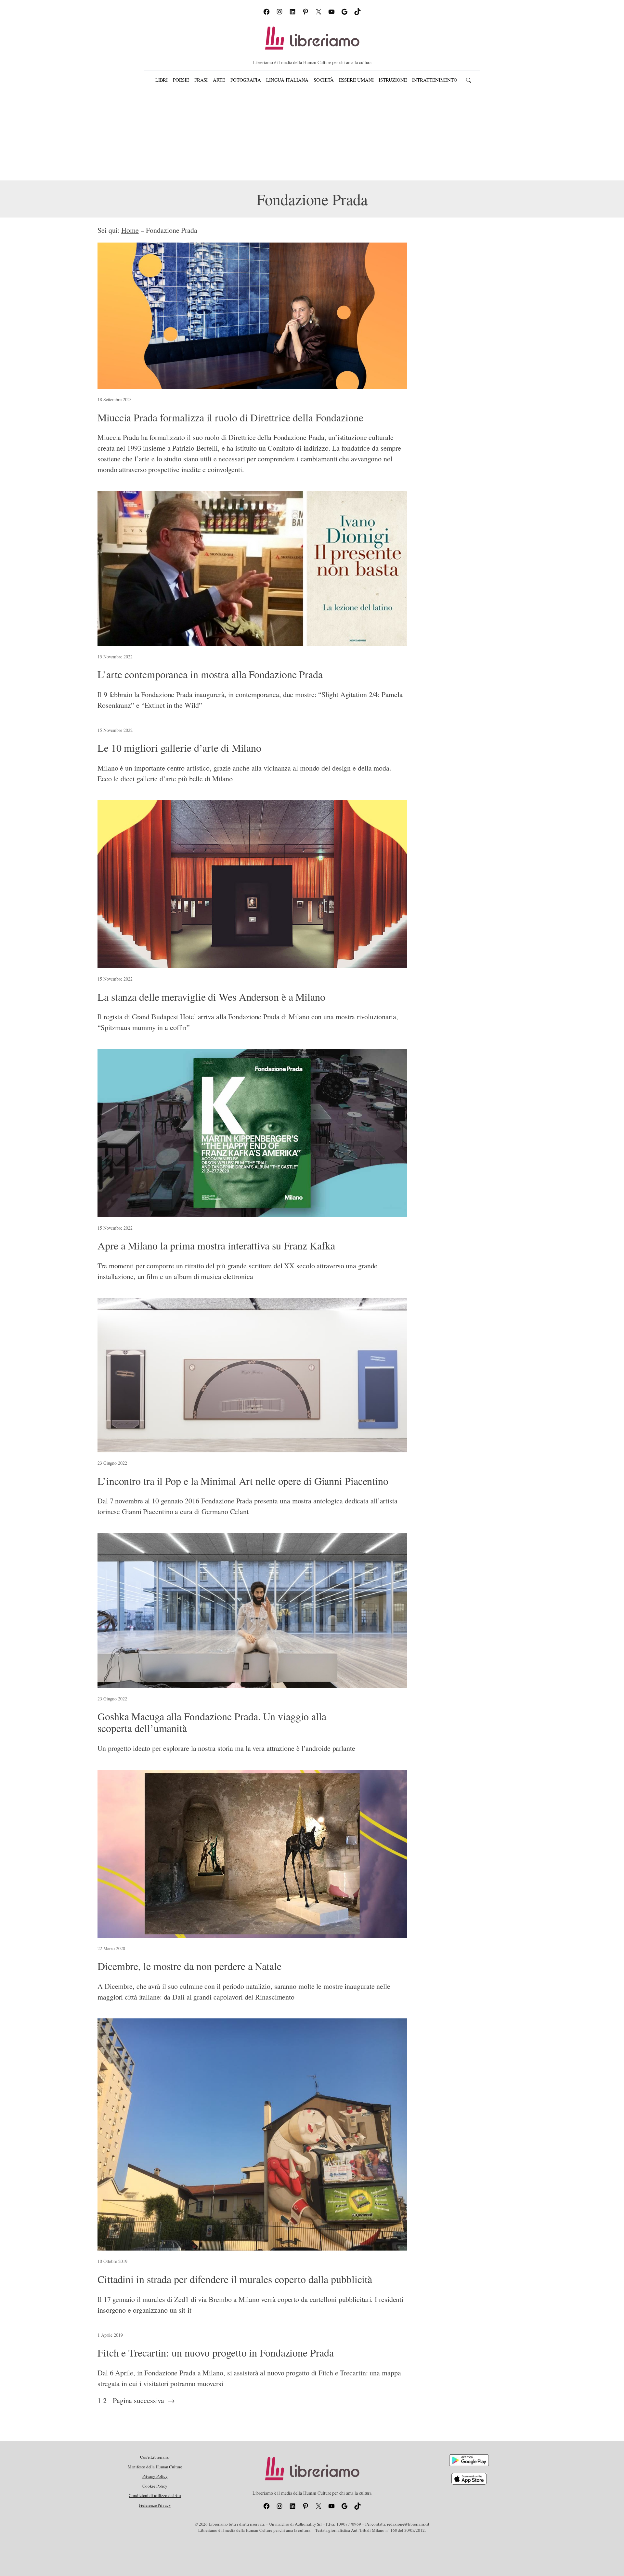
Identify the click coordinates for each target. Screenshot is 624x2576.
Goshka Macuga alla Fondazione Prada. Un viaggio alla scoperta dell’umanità (212, 1722)
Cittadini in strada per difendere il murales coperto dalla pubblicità (235, 2279)
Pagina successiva (144, 2400)
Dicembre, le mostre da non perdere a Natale (189, 1966)
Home (130, 230)
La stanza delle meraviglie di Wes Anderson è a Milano (211, 997)
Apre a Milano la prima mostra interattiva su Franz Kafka (216, 1246)
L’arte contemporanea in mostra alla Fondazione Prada (210, 674)
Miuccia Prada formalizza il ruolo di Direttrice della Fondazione (230, 417)
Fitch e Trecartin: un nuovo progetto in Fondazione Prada (215, 2353)
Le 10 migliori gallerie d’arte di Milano (179, 748)
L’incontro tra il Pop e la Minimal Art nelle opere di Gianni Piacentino (243, 1481)
